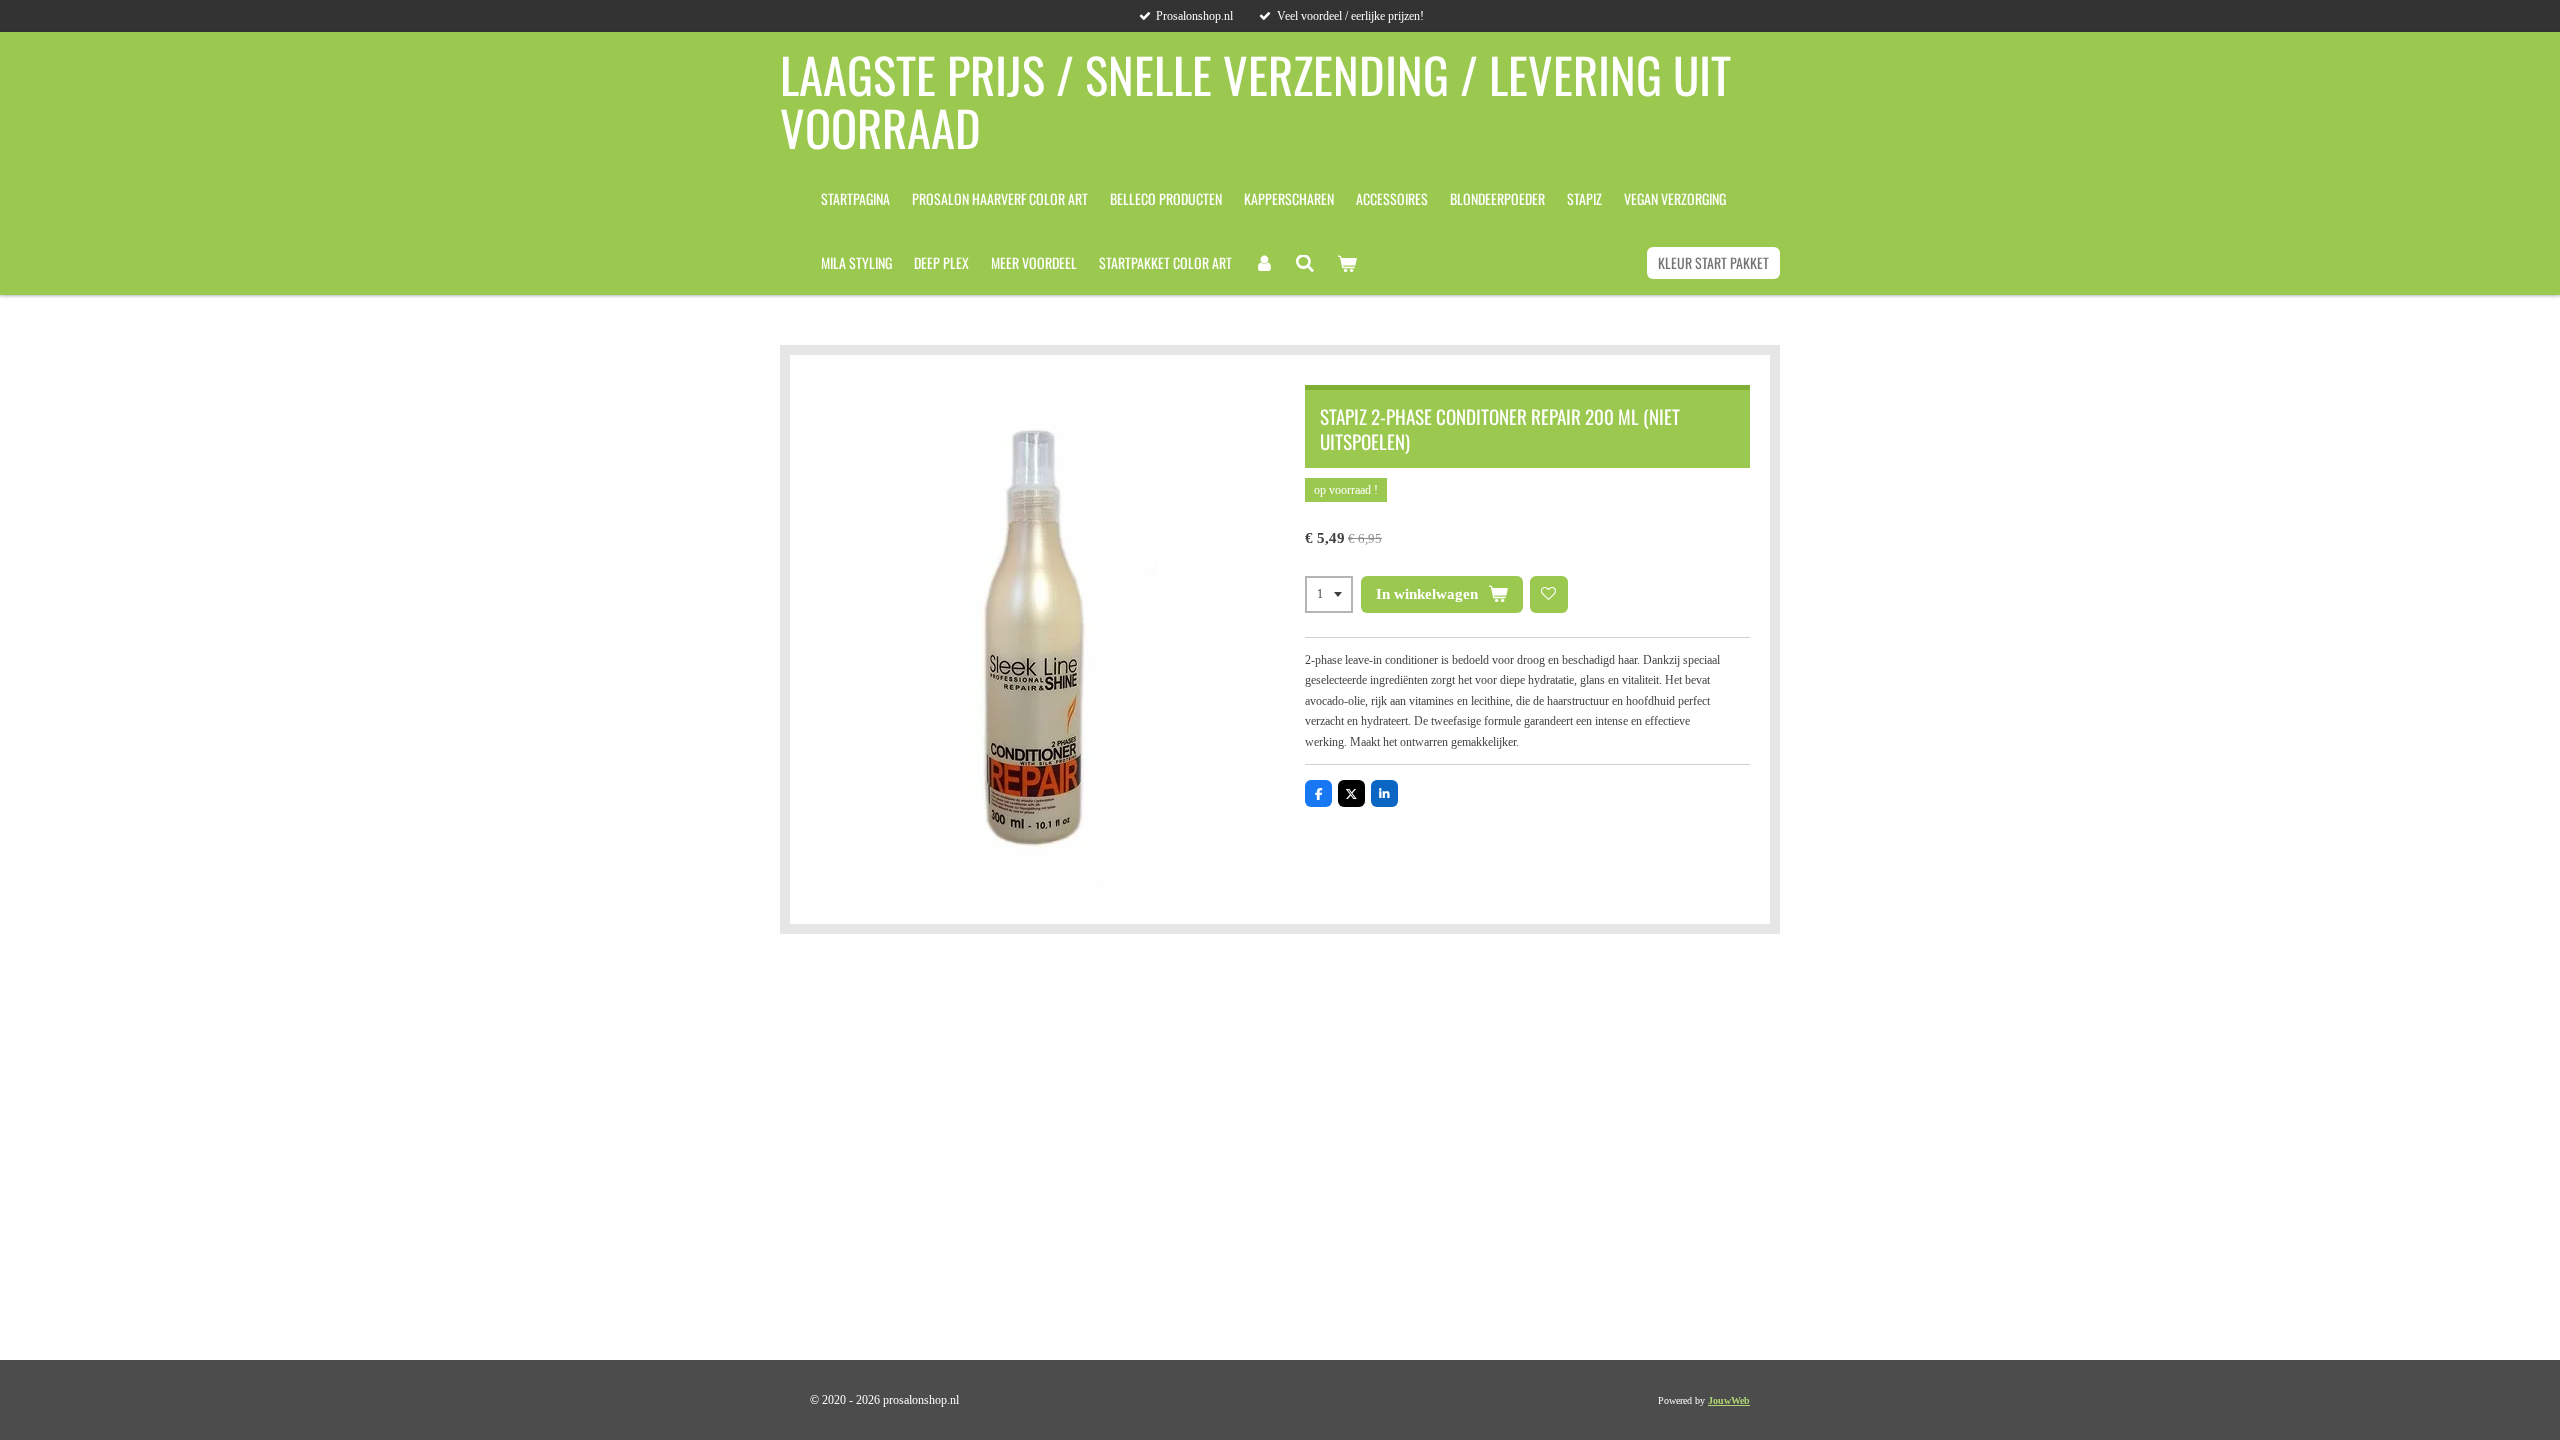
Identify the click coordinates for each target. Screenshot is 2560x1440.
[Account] (1264, 263)
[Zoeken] (1306, 263)
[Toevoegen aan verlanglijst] (1549, 595)
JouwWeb (1729, 1400)
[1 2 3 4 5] (1329, 595)
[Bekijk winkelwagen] (1347, 263)
